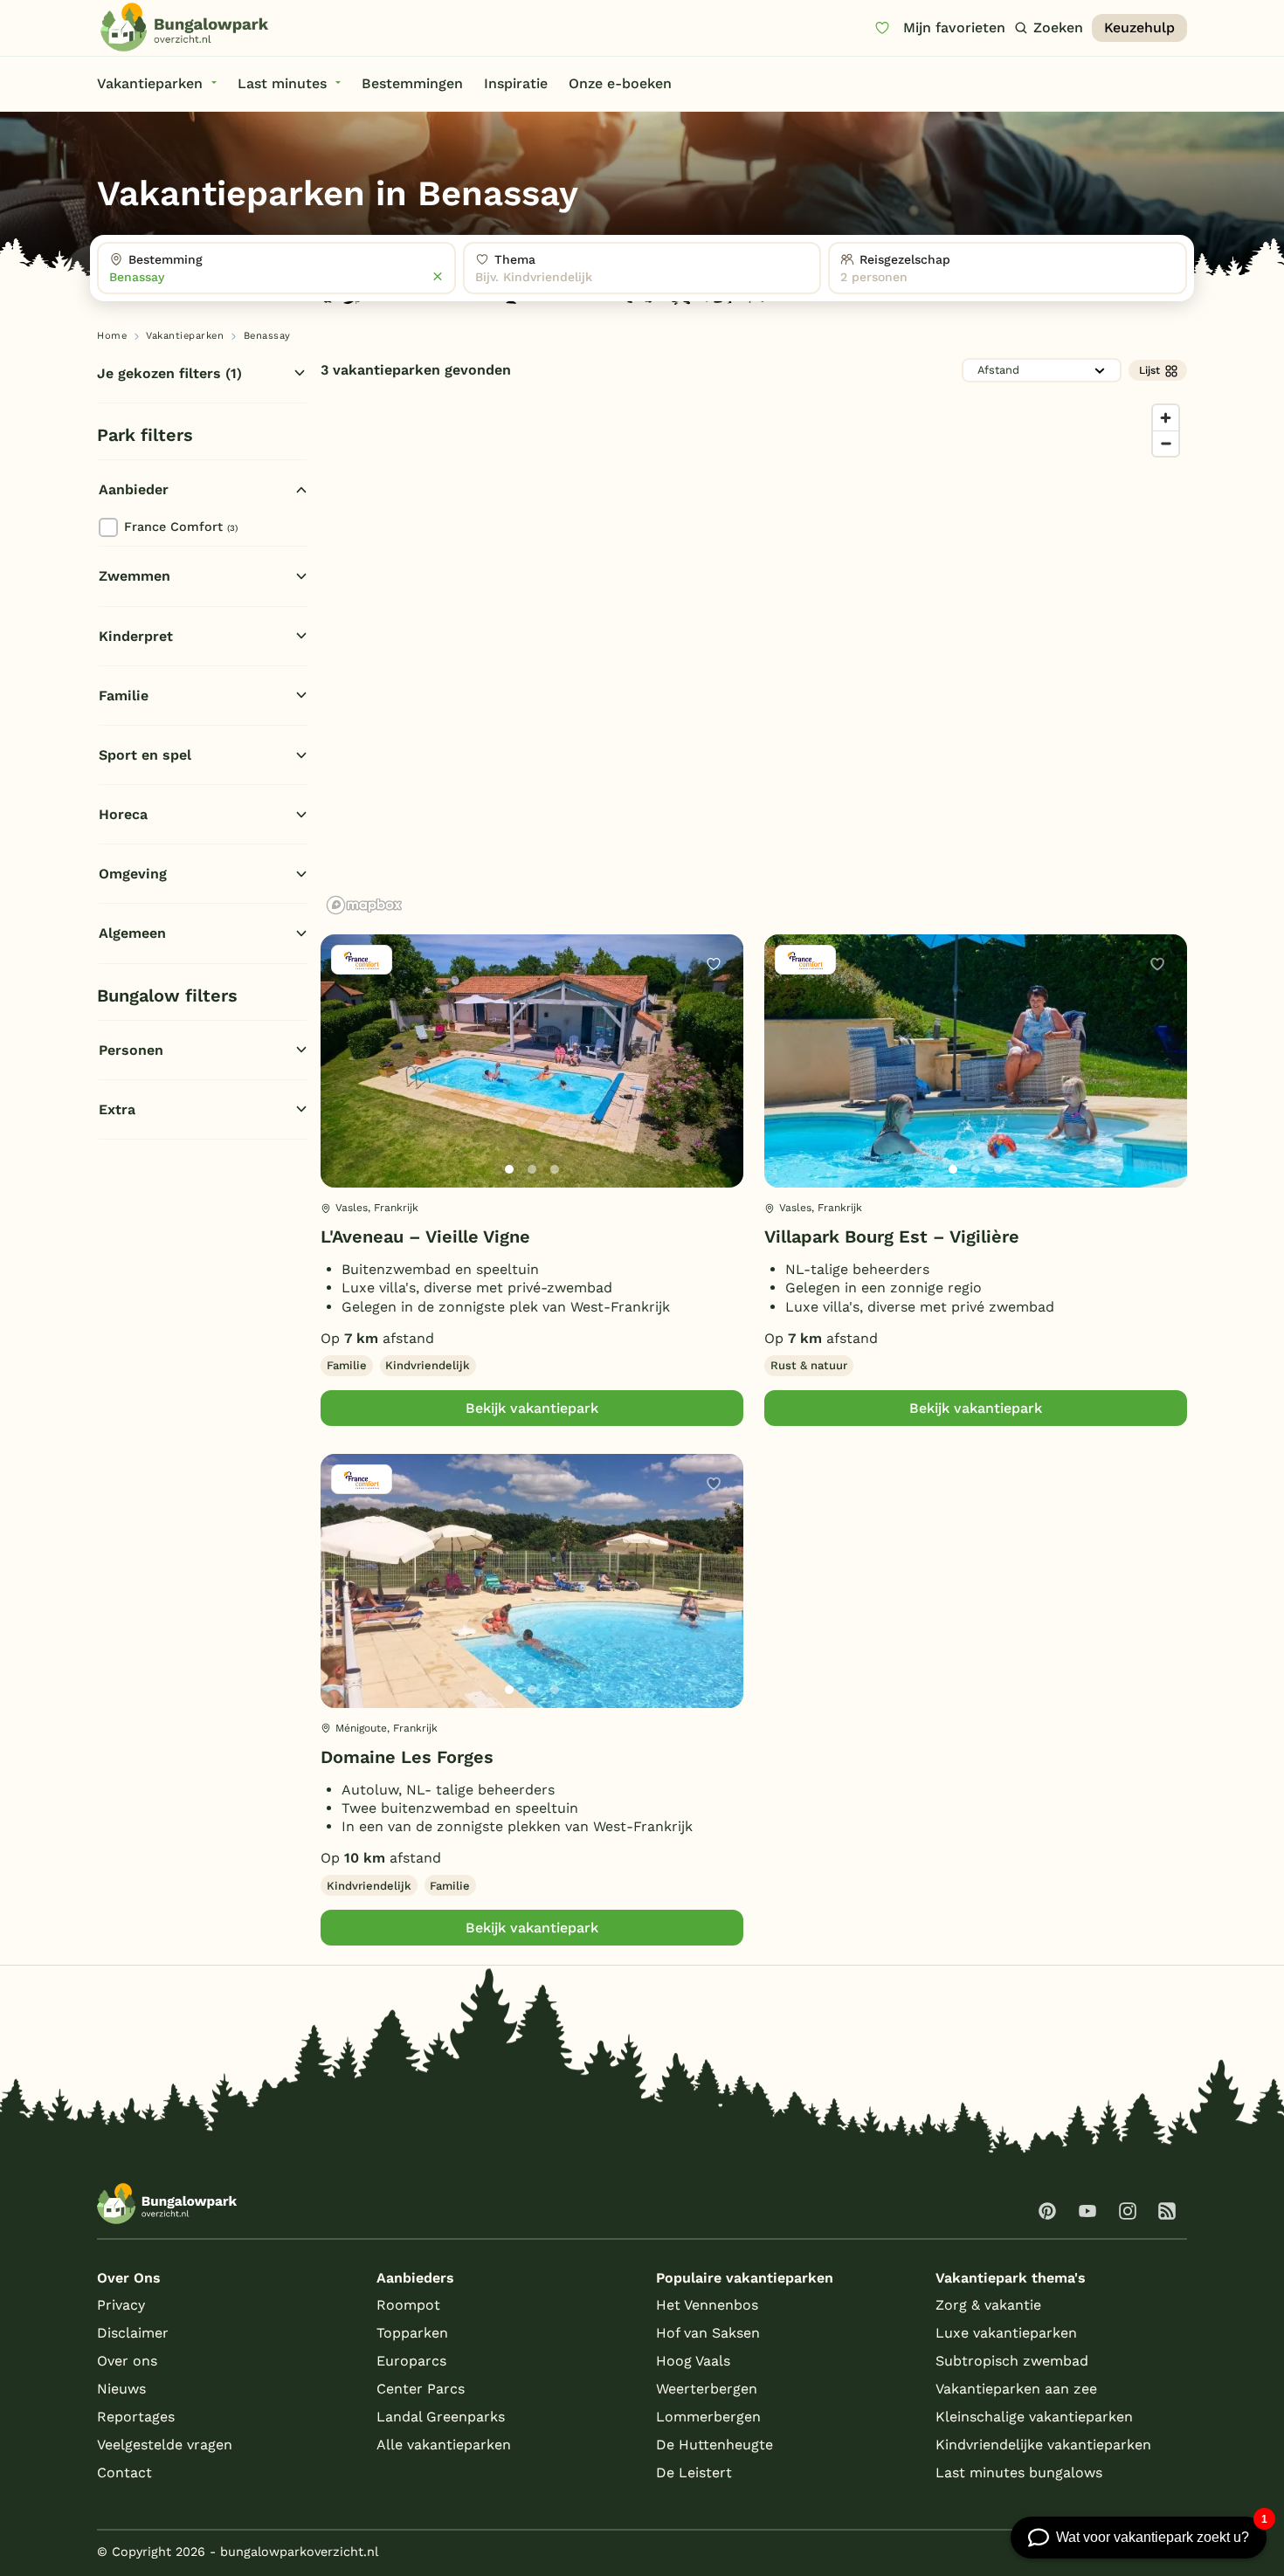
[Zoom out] (1166, 443)
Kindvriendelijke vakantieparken (1043, 2445)
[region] (754, 658)
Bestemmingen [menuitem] (412, 83)
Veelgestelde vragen (165, 2445)
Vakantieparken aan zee (1016, 2389)
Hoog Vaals (693, 2361)
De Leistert (694, 2473)
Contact (124, 2473)
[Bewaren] (714, 964)
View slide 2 (532, 1169)
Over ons (127, 2361)
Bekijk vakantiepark (532, 1408)
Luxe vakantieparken (1006, 2333)
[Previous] (343, 1089)
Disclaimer (133, 2333)
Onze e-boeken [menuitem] (620, 83)
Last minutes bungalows (1019, 2473)
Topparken (412, 2333)
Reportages (136, 2417)
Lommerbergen (708, 2417)
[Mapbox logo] (364, 905)
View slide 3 (555, 1169)
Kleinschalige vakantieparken (1034, 2417)
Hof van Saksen (708, 2333)
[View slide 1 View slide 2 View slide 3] (532, 1061)
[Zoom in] (1166, 418)
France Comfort (181, 527)
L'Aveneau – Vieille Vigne (425, 1236)
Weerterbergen (707, 2389)
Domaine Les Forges (407, 1757)
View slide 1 (509, 1169)
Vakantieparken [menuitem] (150, 83)
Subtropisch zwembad (1012, 2361)
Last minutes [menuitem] (282, 83)
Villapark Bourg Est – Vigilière (892, 1236)
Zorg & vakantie (988, 2305)
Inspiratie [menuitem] (516, 83)
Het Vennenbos (707, 2305)
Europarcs (411, 2361)
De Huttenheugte (714, 2445)
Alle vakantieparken (444, 2445)
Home (112, 336)
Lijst (1149, 370)
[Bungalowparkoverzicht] (184, 27)
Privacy (121, 2305)
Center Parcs (421, 2389)
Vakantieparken (185, 336)
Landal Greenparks (441, 2417)
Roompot (408, 2305)
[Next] (715, 1089)
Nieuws (121, 2389)
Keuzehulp (1139, 28)
